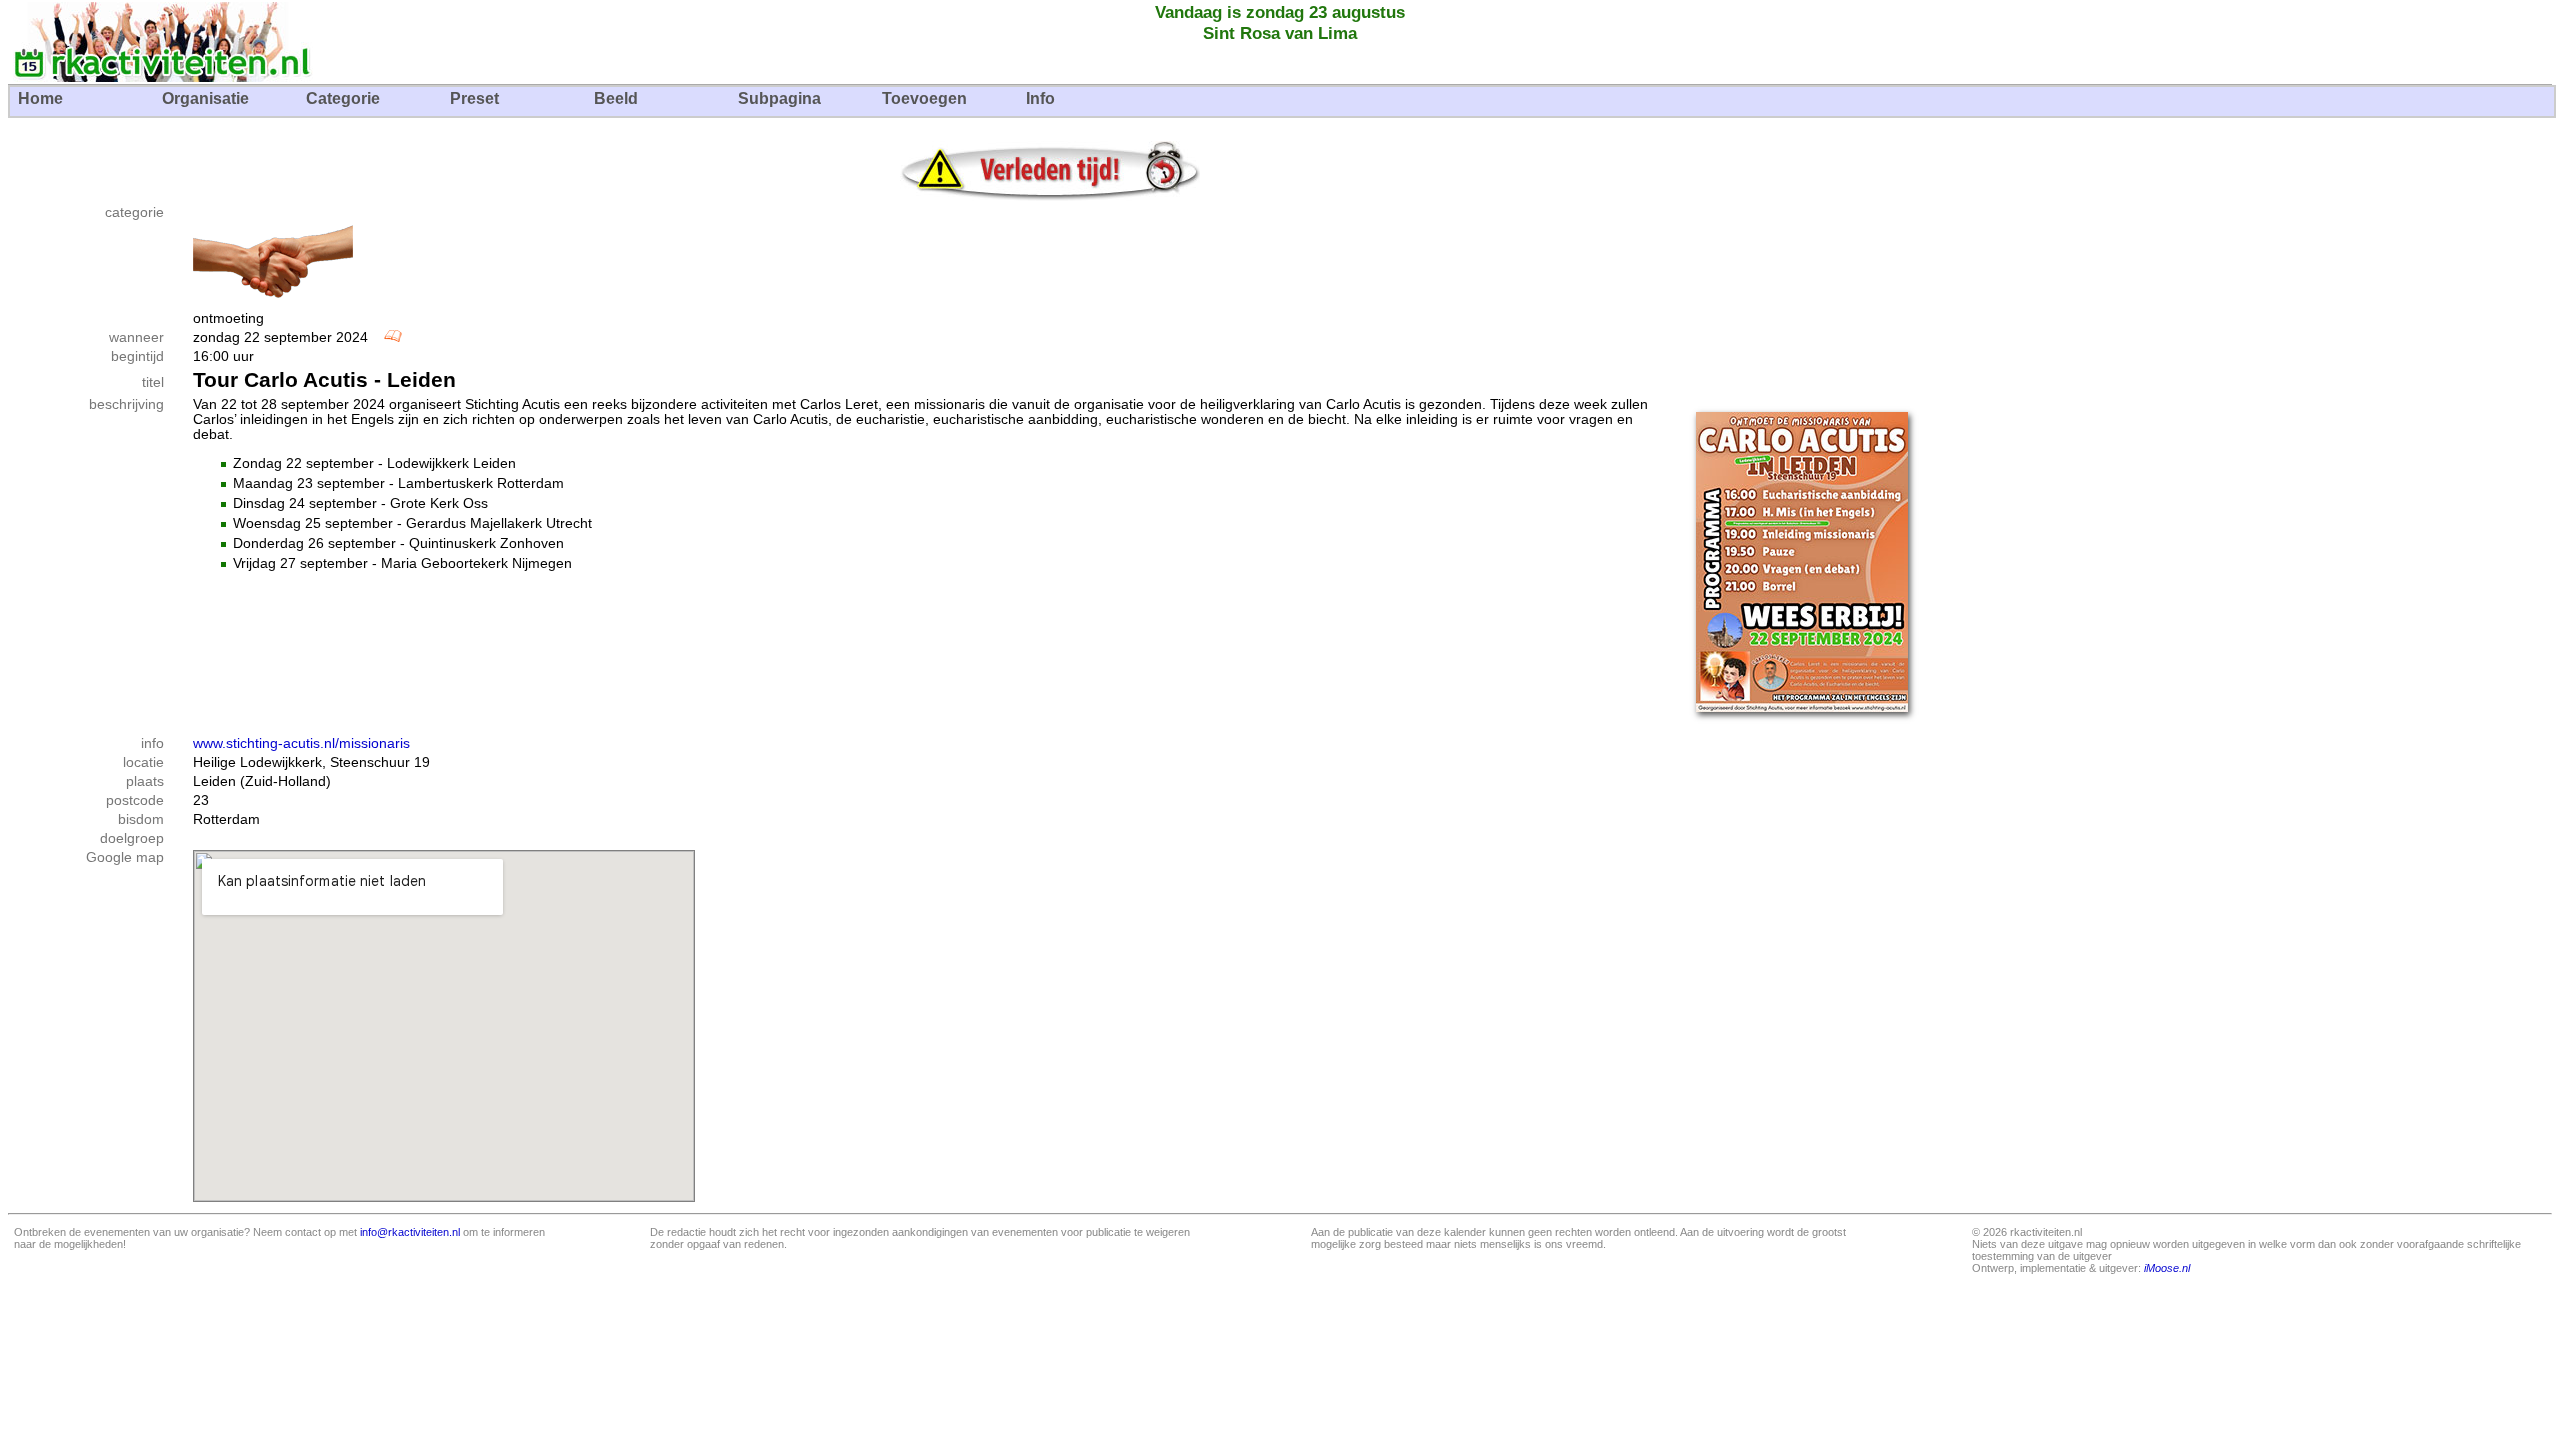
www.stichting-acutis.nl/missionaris (301, 743)
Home (40, 98)
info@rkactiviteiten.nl (410, 1232)
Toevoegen (924, 98)
